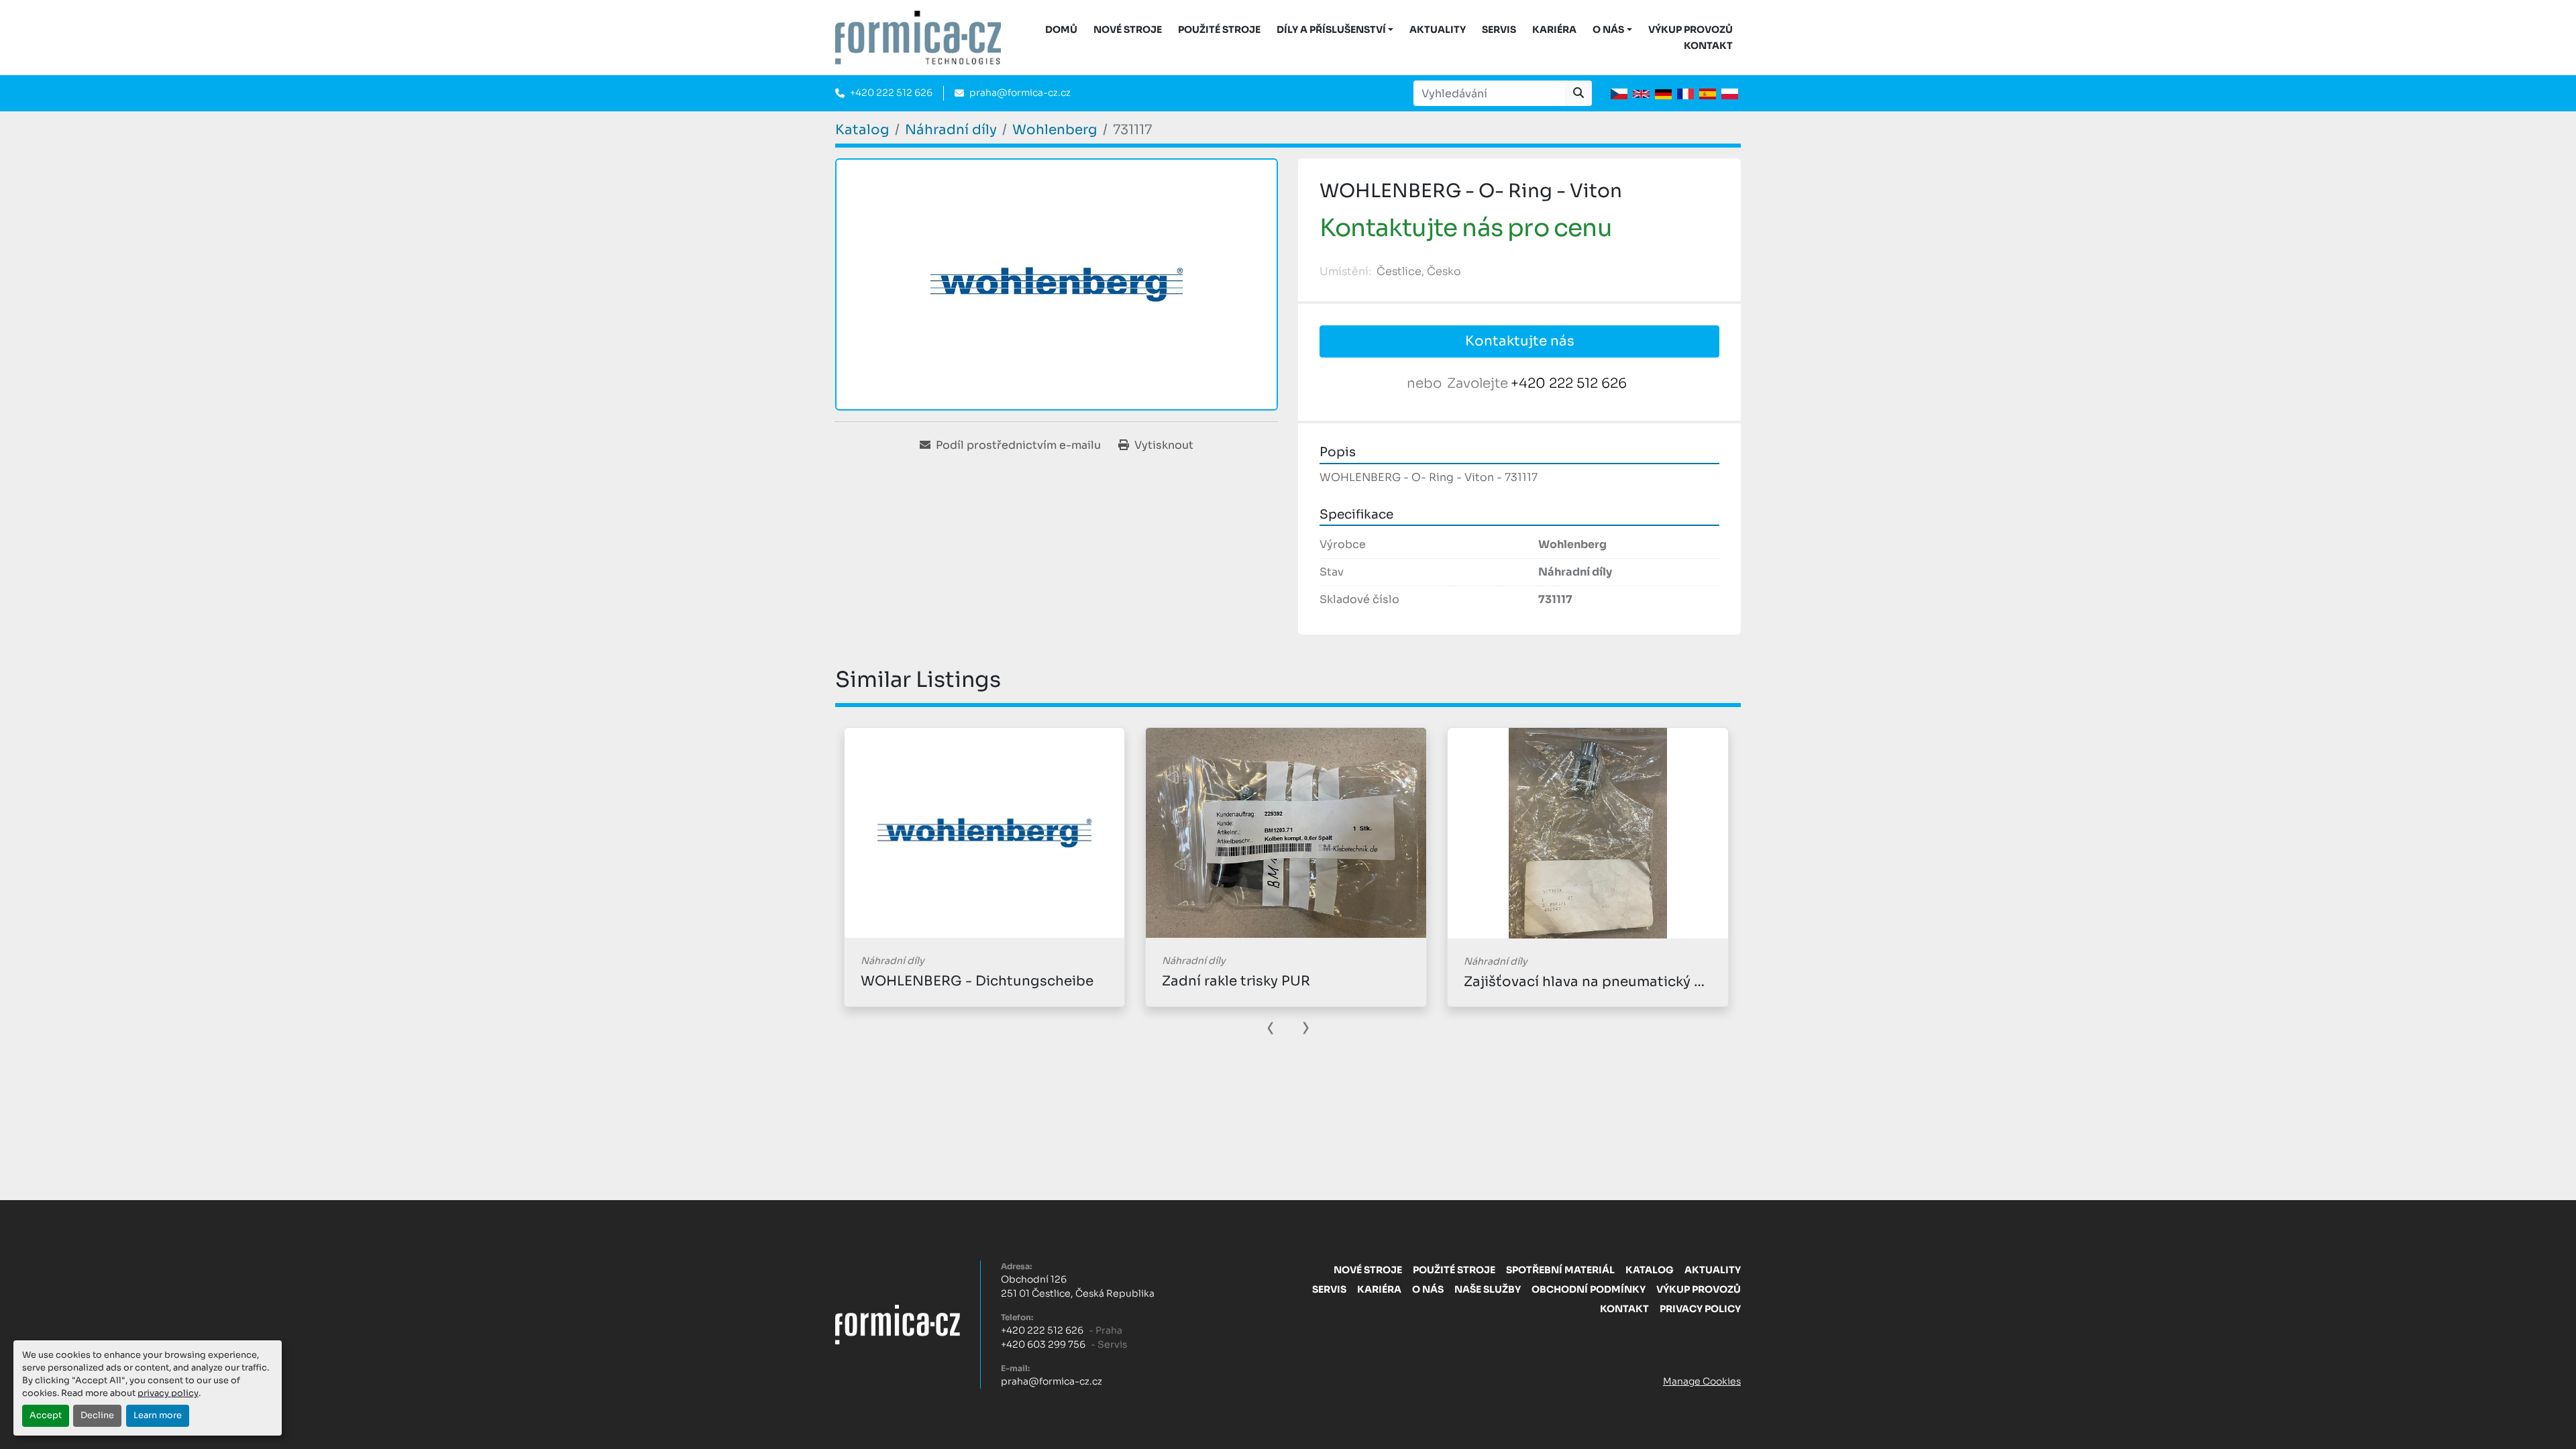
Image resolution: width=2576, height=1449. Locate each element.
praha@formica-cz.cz (1020, 93)
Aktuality (1438, 30)
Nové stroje (1128, 30)
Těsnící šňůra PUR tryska (1547, 981)
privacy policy (168, 1393)
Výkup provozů (1690, 30)
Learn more (158, 1415)
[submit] (1578, 93)
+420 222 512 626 (891, 93)
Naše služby (1488, 1289)
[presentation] (1271, 1026)
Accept (46, 1415)
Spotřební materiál (1560, 1270)
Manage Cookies (1702, 1381)
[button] (1335, 30)
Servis (1499, 30)
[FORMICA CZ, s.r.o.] (898, 1324)
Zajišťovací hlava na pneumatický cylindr (1300, 982)
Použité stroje (1219, 30)
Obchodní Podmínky (1589, 1289)
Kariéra (1554, 30)
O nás (1608, 30)
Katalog (1650, 1270)
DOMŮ (1061, 30)
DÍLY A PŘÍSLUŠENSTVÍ (1331, 30)
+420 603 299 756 (1043, 1344)
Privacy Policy (1700, 1309)
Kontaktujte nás (1520, 341)
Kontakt (1708, 46)
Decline (97, 1415)
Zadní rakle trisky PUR (934, 981)
